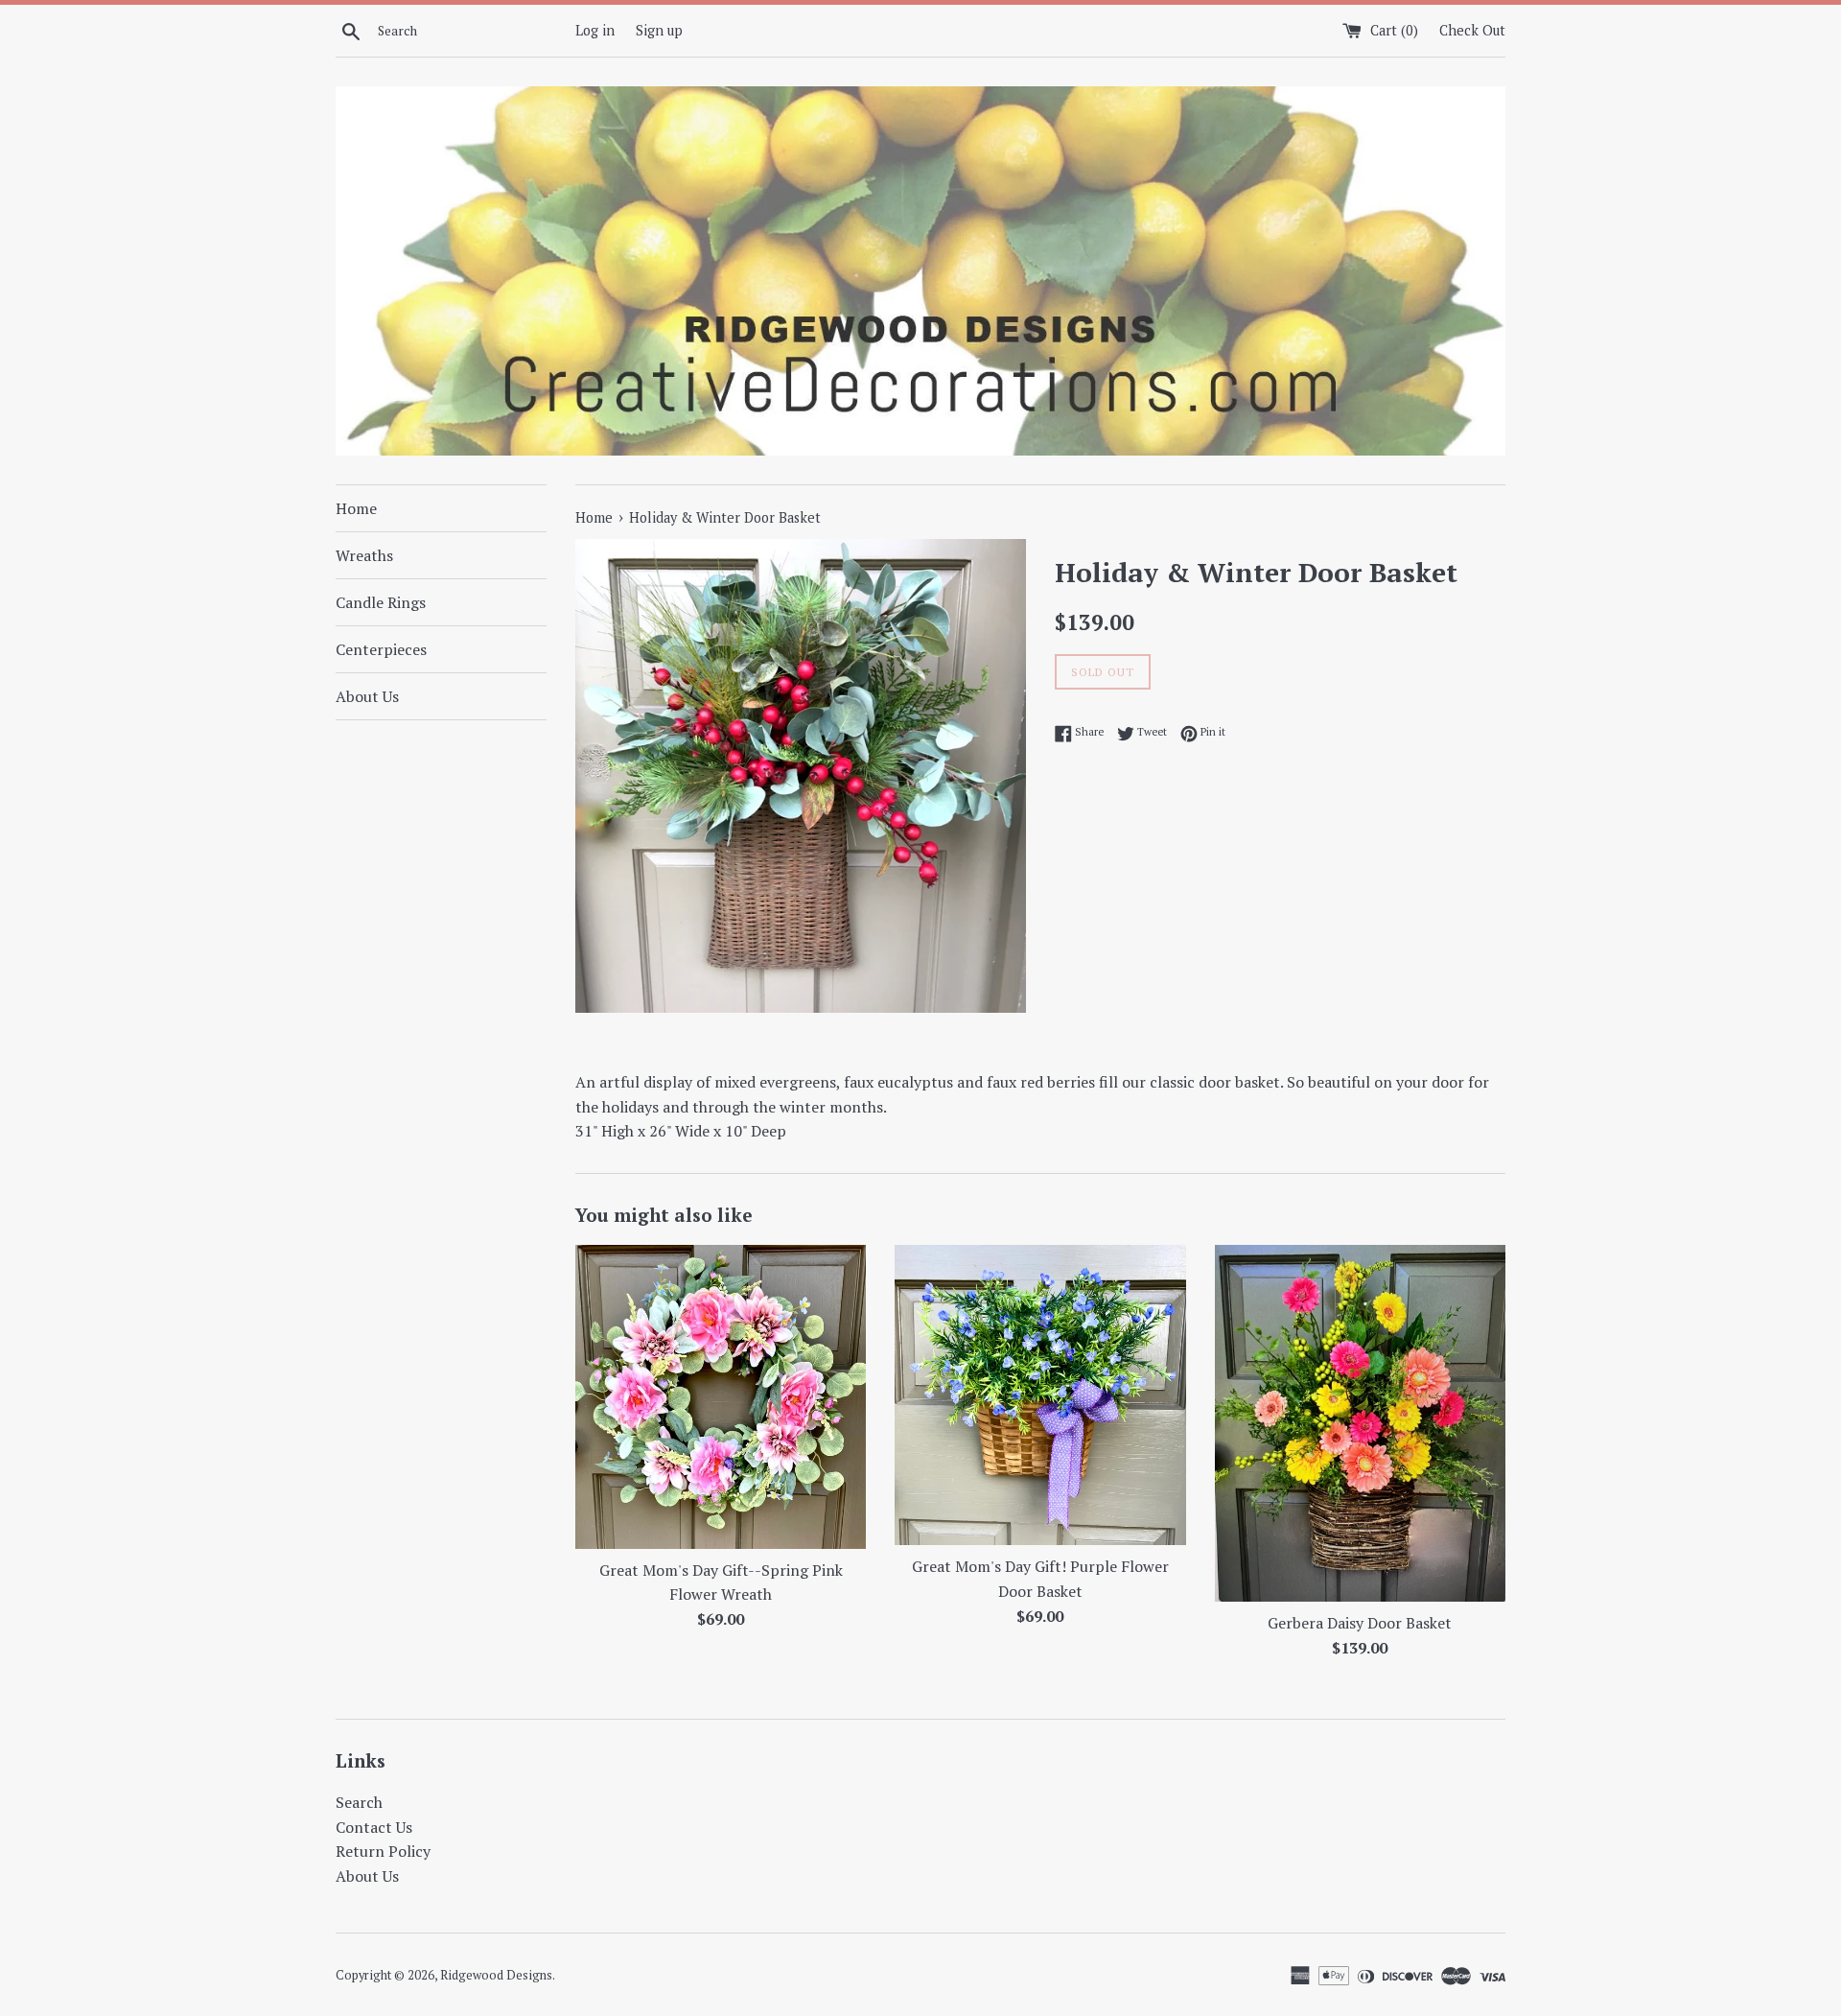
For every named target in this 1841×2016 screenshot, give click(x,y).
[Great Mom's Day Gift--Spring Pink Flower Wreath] (721, 1397)
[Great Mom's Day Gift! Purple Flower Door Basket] (1040, 1395)
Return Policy (383, 1851)
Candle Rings (381, 602)
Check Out (1472, 30)
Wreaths (364, 555)
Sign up (659, 30)
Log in (595, 30)
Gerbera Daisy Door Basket (1360, 1623)
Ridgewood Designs (496, 1975)
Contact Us (374, 1827)
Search (359, 1802)
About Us (367, 696)
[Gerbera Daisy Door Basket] (1360, 1423)
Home (356, 508)
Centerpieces (381, 649)
